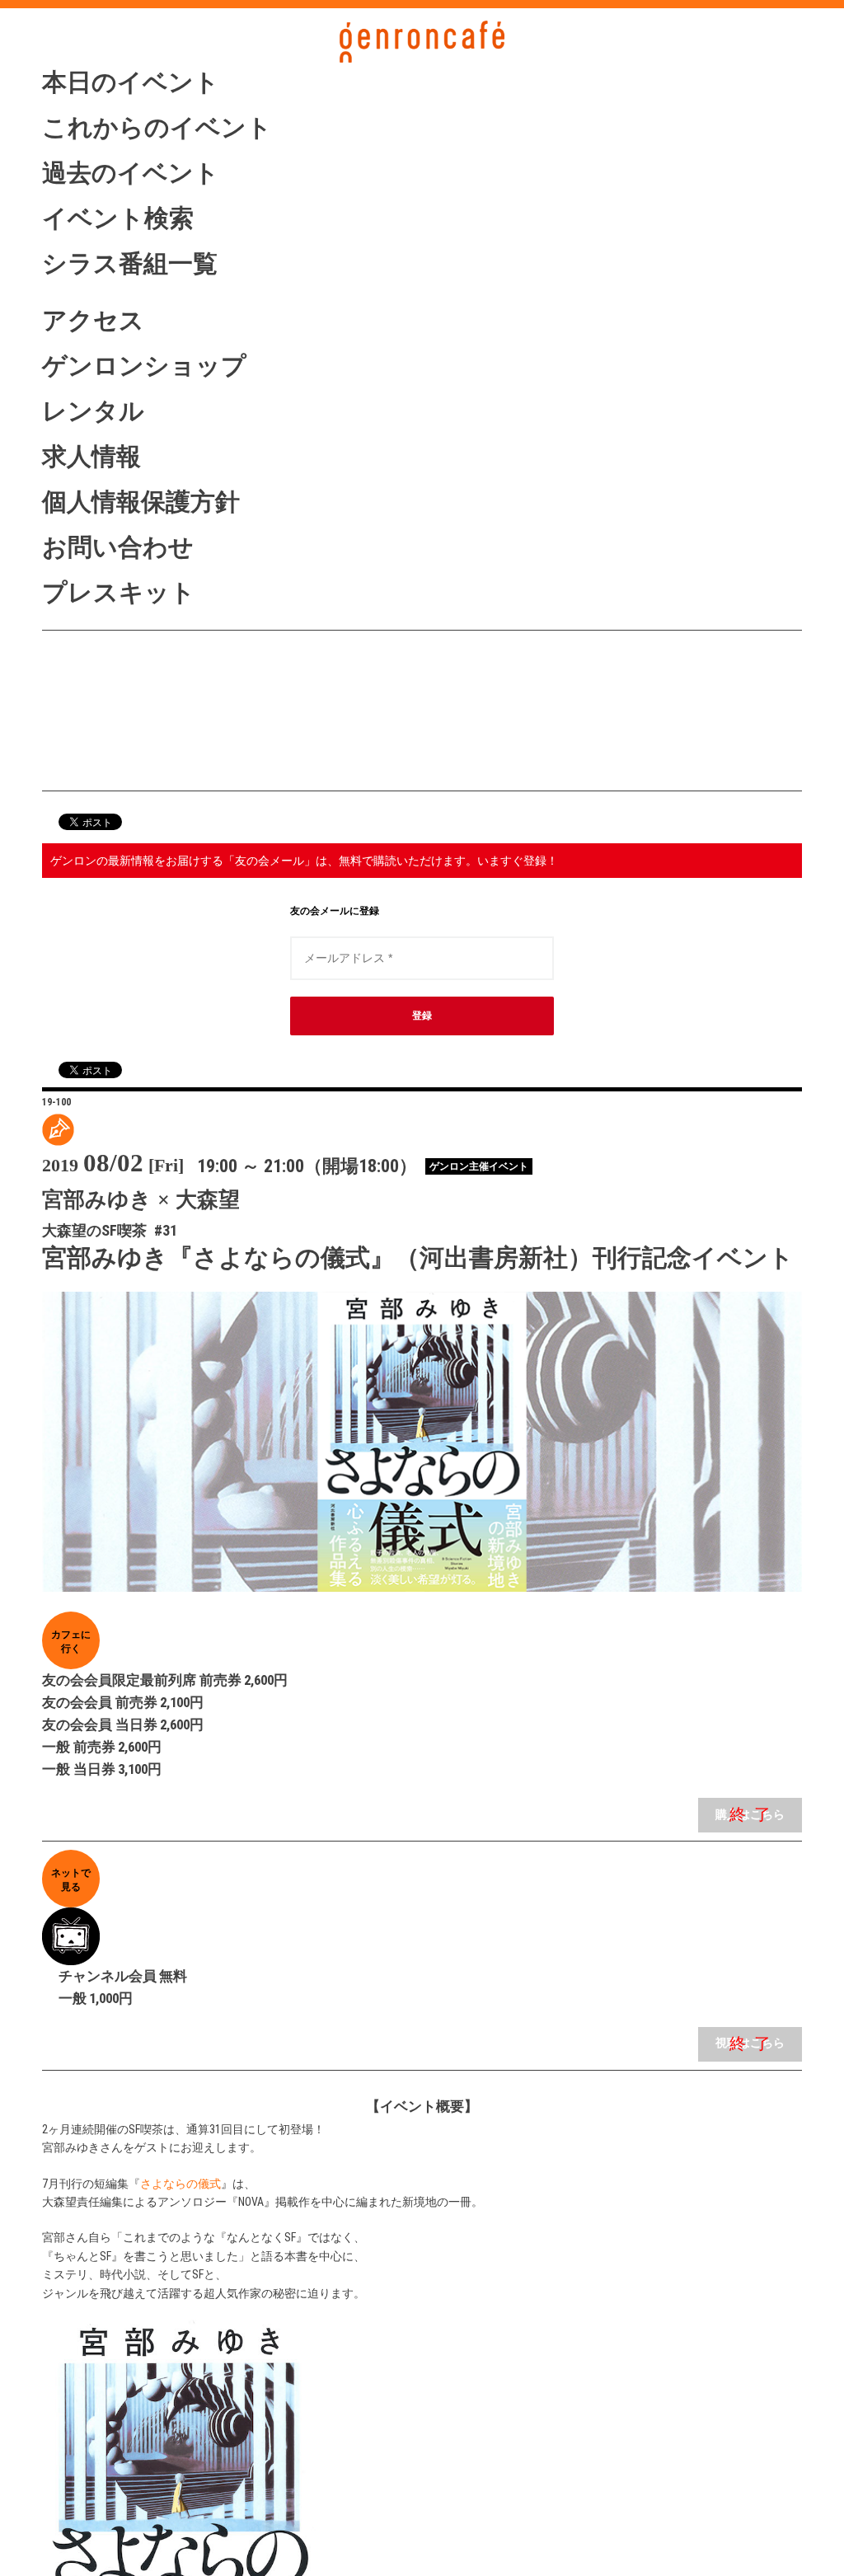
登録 (422, 1016)
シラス (130, 694)
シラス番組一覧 (130, 263)
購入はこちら (750, 1815)
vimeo (130, 761)
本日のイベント (131, 82)
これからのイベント (157, 127)
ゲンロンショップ (144, 366)
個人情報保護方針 (141, 502)
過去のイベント (131, 173)
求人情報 (91, 456)
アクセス (93, 320)
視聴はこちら (750, 2043)
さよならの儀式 (181, 2184)
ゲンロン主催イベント (479, 1166)
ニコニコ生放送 (130, 728)
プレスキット (119, 592)
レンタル (93, 411)
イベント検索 (118, 218)
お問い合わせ (118, 547)
